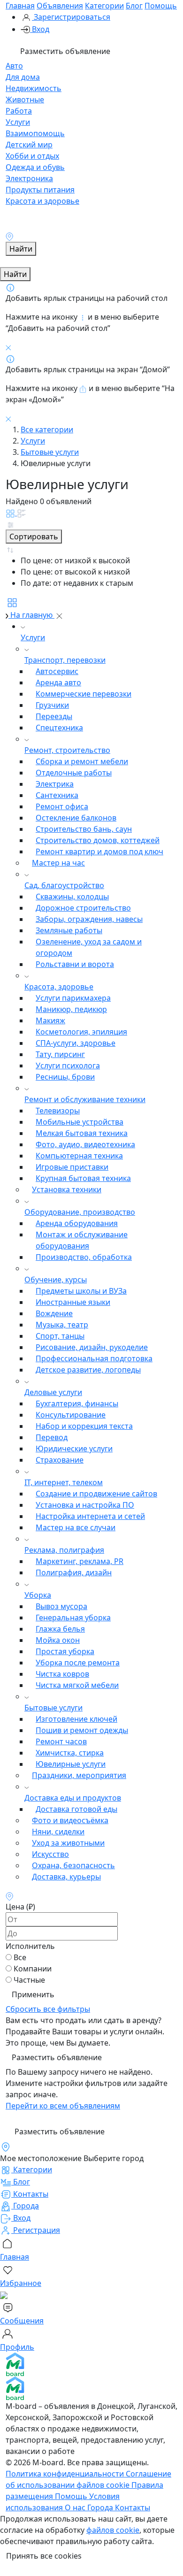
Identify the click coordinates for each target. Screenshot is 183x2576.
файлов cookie (113, 2530)
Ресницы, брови (65, 1077)
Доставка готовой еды (76, 1809)
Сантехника (57, 795)
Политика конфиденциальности (66, 2474)
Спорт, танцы (60, 1336)
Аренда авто (58, 682)
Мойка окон (58, 1640)
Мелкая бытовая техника (82, 1133)
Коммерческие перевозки (84, 694)
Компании (33, 1969)
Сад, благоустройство (64, 885)
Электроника (29, 178)
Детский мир (29, 145)
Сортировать (34, 537)
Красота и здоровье (42, 201)
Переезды (54, 716)
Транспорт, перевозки (65, 660)
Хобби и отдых (32, 156)
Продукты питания (40, 190)
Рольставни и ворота (75, 964)
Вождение (54, 1313)
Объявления (60, 6)
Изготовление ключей (76, 1719)
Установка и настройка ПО (85, 1505)
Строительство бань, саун (84, 829)
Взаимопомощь (35, 133)
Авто (14, 66)
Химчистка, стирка (70, 1753)
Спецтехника (59, 728)
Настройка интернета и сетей (90, 1516)
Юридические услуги (74, 1449)
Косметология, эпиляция (81, 1032)
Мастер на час (58, 863)
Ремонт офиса (62, 806)
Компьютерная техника (79, 1156)
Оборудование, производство (80, 1212)
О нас (76, 2507)
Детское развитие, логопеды (88, 1370)
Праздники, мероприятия (79, 1775)
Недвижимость (34, 88)
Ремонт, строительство (67, 750)
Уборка (38, 1595)
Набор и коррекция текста (84, 1426)
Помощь (161, 6)
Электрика (55, 784)
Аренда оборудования (77, 1223)
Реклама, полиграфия (64, 1550)
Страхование (60, 1460)
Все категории (47, 429)
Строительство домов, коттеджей (98, 840)
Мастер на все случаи (76, 1527)
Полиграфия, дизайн (74, 1572)
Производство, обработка (84, 1257)
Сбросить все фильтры (48, 2009)
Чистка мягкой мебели (77, 1685)
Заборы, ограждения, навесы (89, 919)
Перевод (52, 1437)
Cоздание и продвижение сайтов (96, 1494)
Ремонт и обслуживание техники (85, 1099)
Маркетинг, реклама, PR (80, 1561)
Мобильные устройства (80, 1122)
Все (20, 1957)
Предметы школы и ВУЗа (81, 1291)
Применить (33, 1994)
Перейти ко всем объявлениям (63, 2106)
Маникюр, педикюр (71, 1009)
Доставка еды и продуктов (73, 1798)
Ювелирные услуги (71, 1764)
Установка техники (67, 1189)
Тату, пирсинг (60, 1054)
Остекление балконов (76, 818)
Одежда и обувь (35, 167)
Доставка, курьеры (66, 1877)
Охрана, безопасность (73, 1865)
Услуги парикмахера (73, 998)
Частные (29, 1980)
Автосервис (57, 671)
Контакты (133, 2507)
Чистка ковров (62, 1674)
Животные (25, 100)
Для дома (23, 77)
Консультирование (71, 1415)
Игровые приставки (72, 1167)
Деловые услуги (53, 1392)
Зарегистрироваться (71, 17)
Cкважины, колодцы (72, 897)
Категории (104, 6)
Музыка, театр (62, 1325)
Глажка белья (60, 1629)
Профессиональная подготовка (94, 1358)
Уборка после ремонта (78, 1663)
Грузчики (52, 705)
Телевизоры (58, 1111)
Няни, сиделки (58, 1832)
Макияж (50, 1020)
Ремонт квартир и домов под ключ (99, 851)
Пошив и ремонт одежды (82, 1730)
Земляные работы (69, 930)
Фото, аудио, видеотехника (85, 1144)
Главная (20, 6)
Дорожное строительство (83, 908)
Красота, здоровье (59, 987)
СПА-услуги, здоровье (76, 1043)
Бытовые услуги (50, 452)
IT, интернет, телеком (64, 1482)
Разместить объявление (64, 51)
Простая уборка (65, 1651)
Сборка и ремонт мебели (82, 761)
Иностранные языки (73, 1302)
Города (101, 2507)
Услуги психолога (68, 1066)
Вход (40, 29)
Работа (19, 111)
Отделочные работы (74, 773)
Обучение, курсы (56, 1280)
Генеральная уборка (73, 1618)
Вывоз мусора (61, 1606)
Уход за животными (68, 1843)
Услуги (18, 122)
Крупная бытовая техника (83, 1178)
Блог (134, 6)
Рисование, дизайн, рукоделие (92, 1347)
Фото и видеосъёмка (70, 1820)
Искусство (50, 1854)
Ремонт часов (61, 1741)
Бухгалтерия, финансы (77, 1403)
